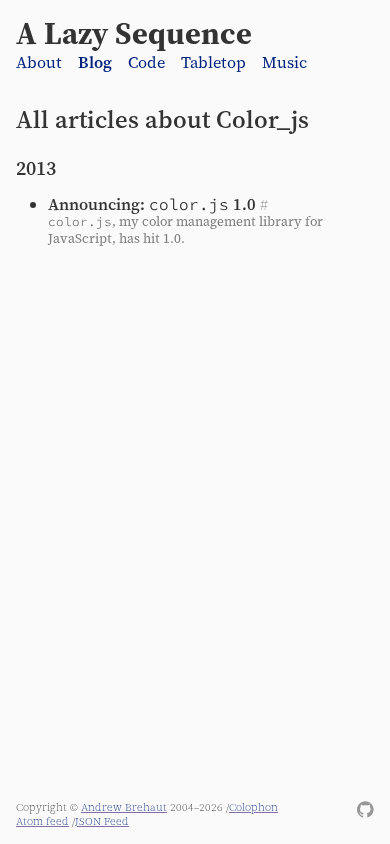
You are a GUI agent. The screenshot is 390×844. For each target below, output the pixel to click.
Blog (95, 62)
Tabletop (213, 62)
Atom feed (42, 821)
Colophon (253, 807)
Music (284, 62)
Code (146, 62)
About (39, 62)
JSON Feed (102, 821)
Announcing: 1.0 (152, 204)
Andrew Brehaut (124, 807)
